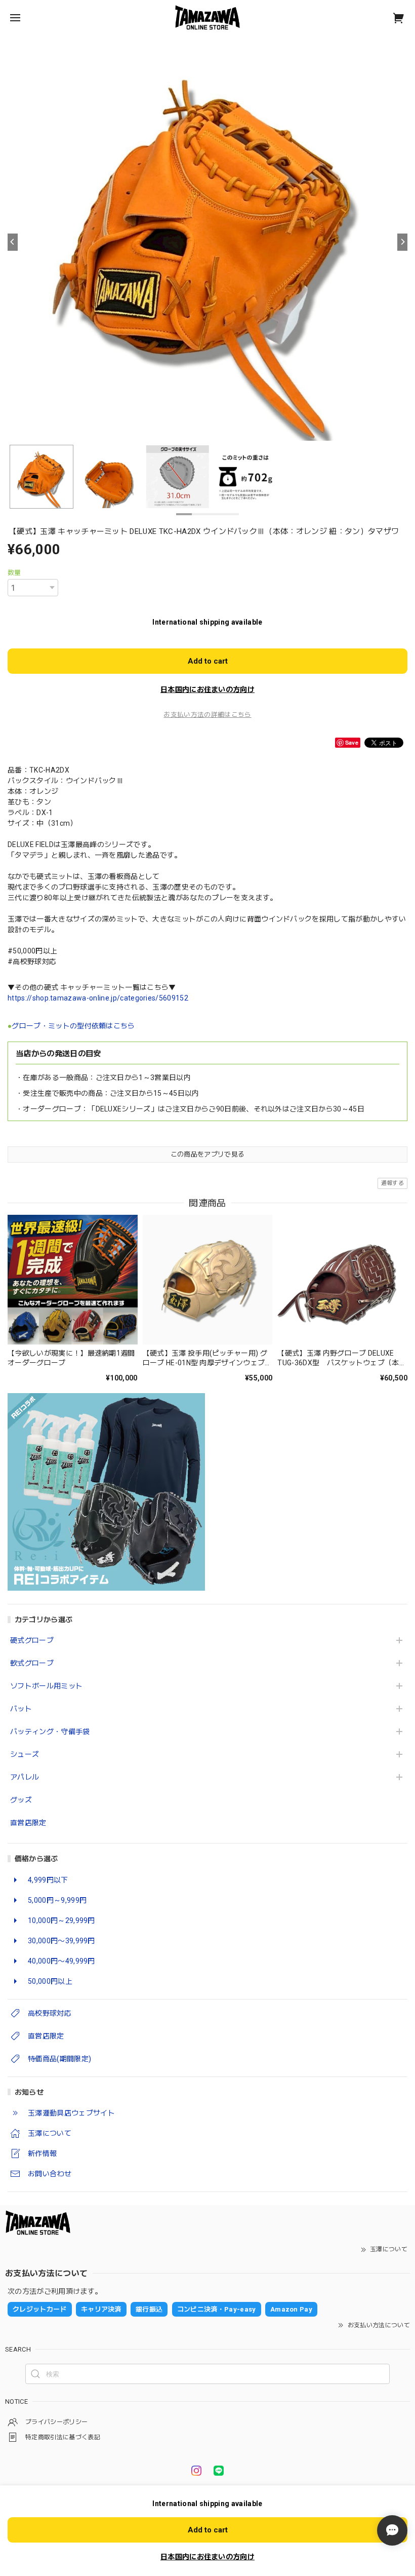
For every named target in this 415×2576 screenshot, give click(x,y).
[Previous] (13, 242)
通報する (392, 1183)
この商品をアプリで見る (208, 1154)
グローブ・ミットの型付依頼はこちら (73, 1026)
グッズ (21, 1800)
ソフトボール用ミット (46, 1686)
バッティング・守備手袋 (50, 1732)
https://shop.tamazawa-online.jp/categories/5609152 (98, 998)
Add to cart (208, 661)
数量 (14, 573)
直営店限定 (28, 1823)
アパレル (25, 1777)
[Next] (402, 242)
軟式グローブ (32, 1663)
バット (21, 1709)
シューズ (25, 1754)
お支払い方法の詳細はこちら (207, 715)
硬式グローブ (32, 1640)
